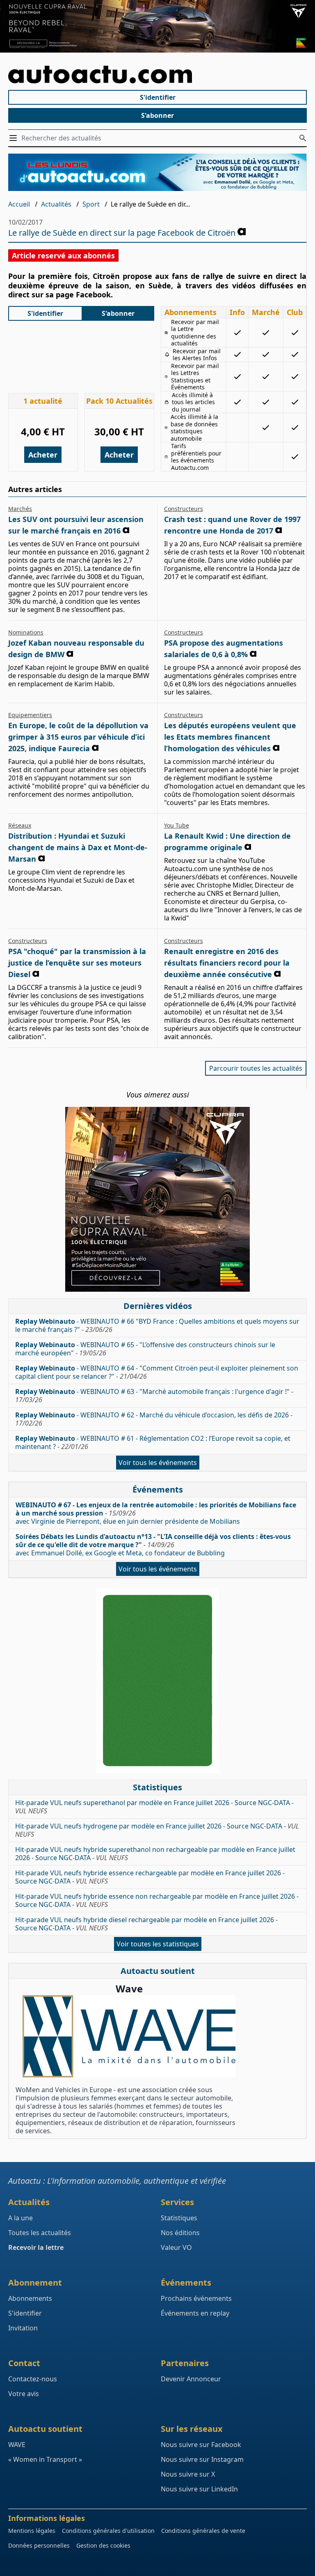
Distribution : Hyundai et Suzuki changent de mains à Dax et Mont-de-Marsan (78, 847)
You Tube (177, 825)
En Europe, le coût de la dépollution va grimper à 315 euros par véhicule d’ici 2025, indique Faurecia (78, 737)
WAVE (17, 2445)
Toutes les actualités (40, 2233)
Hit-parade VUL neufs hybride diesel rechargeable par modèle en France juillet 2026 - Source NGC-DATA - (146, 1924)
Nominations (26, 632)
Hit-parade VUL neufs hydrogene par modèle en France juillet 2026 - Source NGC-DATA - (157, 1830)
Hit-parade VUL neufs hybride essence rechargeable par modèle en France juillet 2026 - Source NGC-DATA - (150, 1877)
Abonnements (30, 2298)
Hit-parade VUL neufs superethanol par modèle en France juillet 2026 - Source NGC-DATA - (154, 1807)
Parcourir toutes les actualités (256, 1068)
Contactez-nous (33, 2379)
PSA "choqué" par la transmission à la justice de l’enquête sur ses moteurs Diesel (77, 963)
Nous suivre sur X (188, 2474)
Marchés (20, 509)
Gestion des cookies (103, 2545)
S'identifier (158, 97)
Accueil (19, 204)
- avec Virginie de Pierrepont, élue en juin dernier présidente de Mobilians (156, 1513)
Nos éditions (180, 2233)
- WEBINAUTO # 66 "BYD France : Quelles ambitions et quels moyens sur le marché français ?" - (157, 1325)
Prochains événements (196, 2298)
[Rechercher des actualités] (303, 138)
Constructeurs (184, 509)
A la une (21, 2218)
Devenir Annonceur (191, 2379)
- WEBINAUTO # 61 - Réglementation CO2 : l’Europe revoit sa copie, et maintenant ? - (153, 1442)
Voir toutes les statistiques (158, 1944)
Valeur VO (176, 2247)
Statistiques (179, 2218)
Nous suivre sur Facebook (201, 2445)
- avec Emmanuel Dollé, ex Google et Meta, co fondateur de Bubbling (153, 1545)
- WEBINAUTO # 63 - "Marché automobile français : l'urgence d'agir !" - (154, 1396)
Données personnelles (39, 2545)
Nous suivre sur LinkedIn (199, 2489)
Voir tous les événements (158, 1463)
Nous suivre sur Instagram (202, 2459)
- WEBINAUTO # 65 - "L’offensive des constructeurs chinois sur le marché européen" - (145, 1349)
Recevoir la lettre (36, 2247)
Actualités (56, 204)
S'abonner (157, 115)
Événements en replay (195, 2313)
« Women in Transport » (45, 2459)
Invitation (23, 2328)
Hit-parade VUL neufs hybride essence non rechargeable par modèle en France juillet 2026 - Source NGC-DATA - (157, 1900)
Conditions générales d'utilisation (108, 2531)
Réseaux (20, 825)
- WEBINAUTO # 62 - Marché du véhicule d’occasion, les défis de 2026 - (154, 1419)
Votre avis (24, 2394)
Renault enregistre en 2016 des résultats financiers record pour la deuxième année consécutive (227, 963)
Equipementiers (30, 715)
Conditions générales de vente (203, 2531)
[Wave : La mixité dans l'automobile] (129, 2036)
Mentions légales (32, 2531)
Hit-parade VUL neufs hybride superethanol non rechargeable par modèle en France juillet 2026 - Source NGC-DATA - (155, 1854)
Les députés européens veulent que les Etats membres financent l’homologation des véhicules (230, 737)
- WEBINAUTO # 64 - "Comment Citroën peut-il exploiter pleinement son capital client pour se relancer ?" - (157, 1372)
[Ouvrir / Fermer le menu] (15, 138)
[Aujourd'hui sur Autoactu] (157, 75)
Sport (91, 204)
